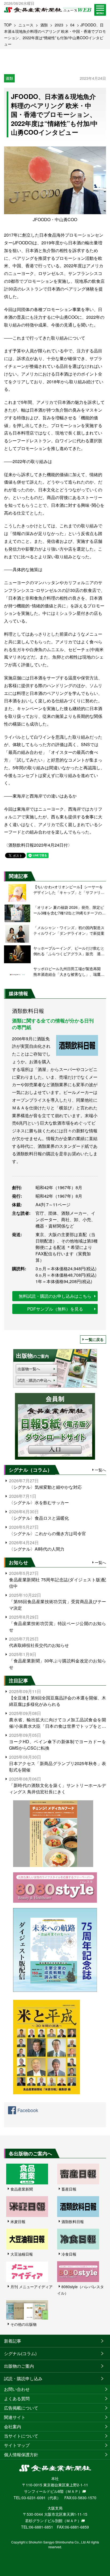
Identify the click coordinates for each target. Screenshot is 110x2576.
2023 (59, 25)
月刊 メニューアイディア (32, 2287)
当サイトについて (21, 2436)
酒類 (44, 25)
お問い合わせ (17, 2389)
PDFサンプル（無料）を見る (55, 1309)
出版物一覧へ (29, 1369)
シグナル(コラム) (20, 2353)
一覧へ (100, 1470)
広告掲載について (21, 2408)
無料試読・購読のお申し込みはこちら (55, 1296)
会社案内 (13, 2426)
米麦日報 (18, 2221)
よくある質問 (17, 2398)
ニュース (26, 25)
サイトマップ (17, 2445)
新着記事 (13, 2341)
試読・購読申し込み (23, 2378)
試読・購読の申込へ (34, 1380)
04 (72, 25)
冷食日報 (69, 2254)
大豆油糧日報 (22, 2254)
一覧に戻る (94, 1339)
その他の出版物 (23, 2324)
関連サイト (15, 2417)
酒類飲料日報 (73, 2221)
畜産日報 (69, 2189)
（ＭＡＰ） (73, 2491)
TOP (8, 25)
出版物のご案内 (19, 2366)
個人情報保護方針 (21, 2454)
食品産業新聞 (22, 2189)
